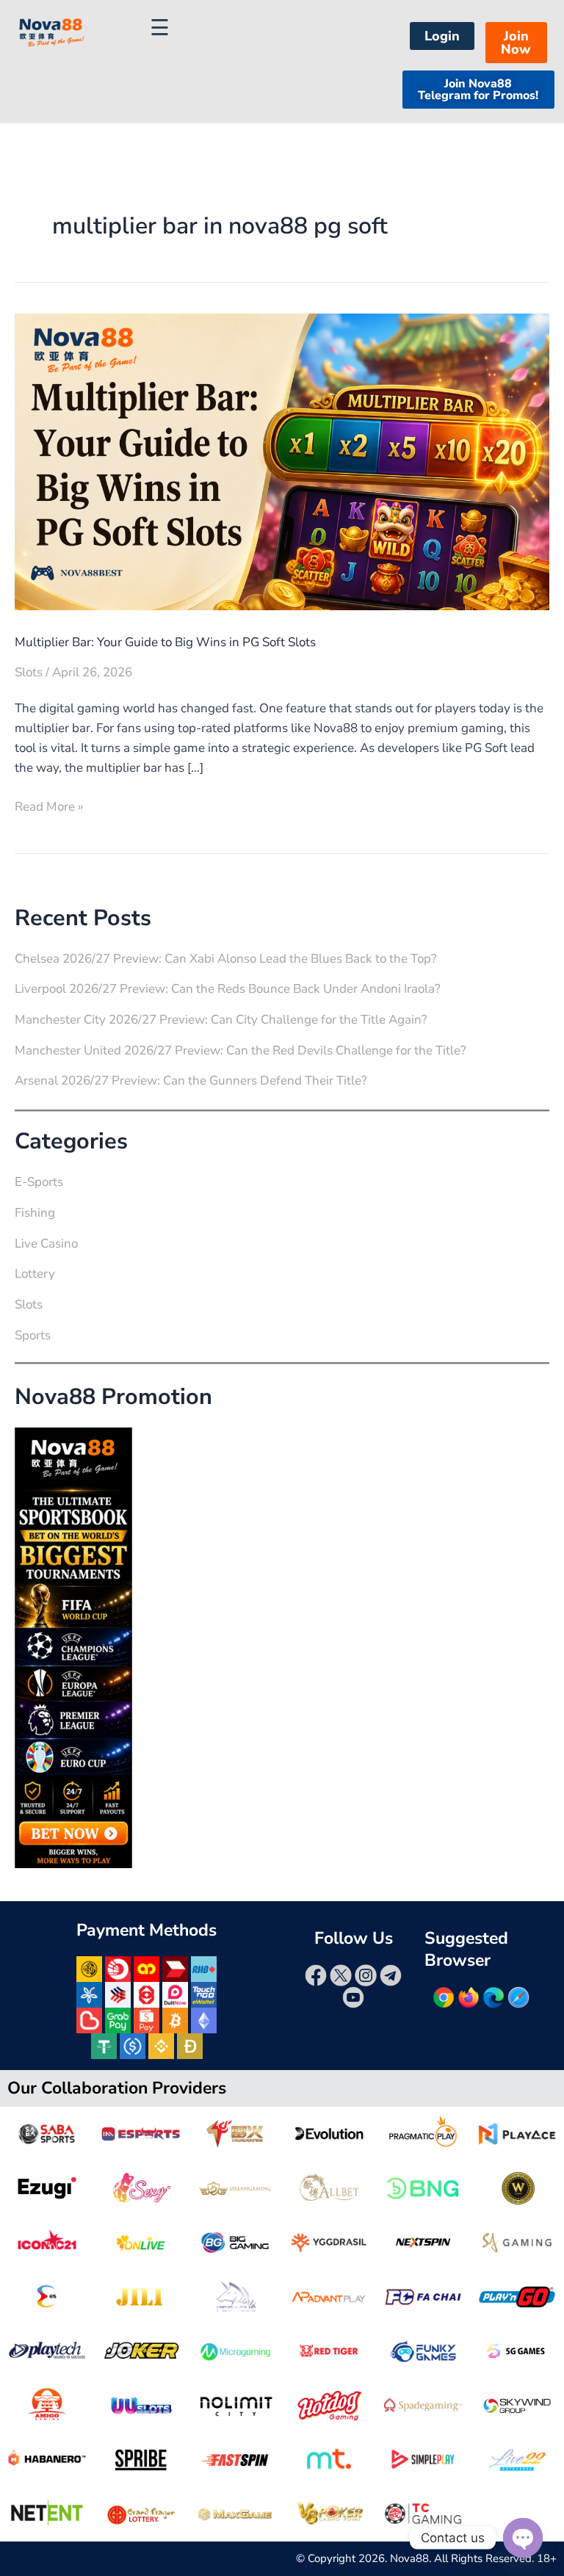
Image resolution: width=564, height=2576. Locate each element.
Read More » (49, 806)
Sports (33, 1335)
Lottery (35, 1274)
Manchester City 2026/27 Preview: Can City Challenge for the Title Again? (221, 1020)
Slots (29, 672)
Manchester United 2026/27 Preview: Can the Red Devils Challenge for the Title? (241, 1050)
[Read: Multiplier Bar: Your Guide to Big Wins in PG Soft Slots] (282, 461)
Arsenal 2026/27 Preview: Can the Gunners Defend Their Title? (191, 1081)
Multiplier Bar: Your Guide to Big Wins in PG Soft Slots (165, 642)
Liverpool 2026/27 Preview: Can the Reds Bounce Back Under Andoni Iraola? (228, 989)
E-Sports (39, 1182)
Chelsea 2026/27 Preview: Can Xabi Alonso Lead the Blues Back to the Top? (226, 959)
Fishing (35, 1213)
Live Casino (46, 1244)
